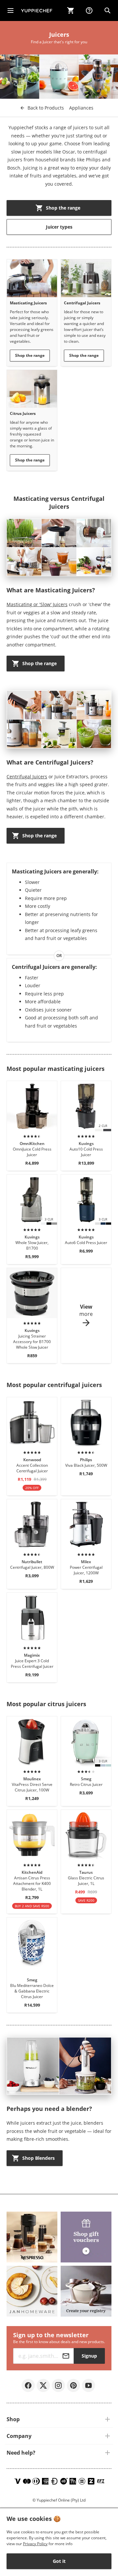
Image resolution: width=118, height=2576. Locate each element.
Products (46, 108)
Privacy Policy (35, 2544)
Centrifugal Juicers (27, 777)
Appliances (81, 108)
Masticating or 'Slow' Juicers (37, 604)
